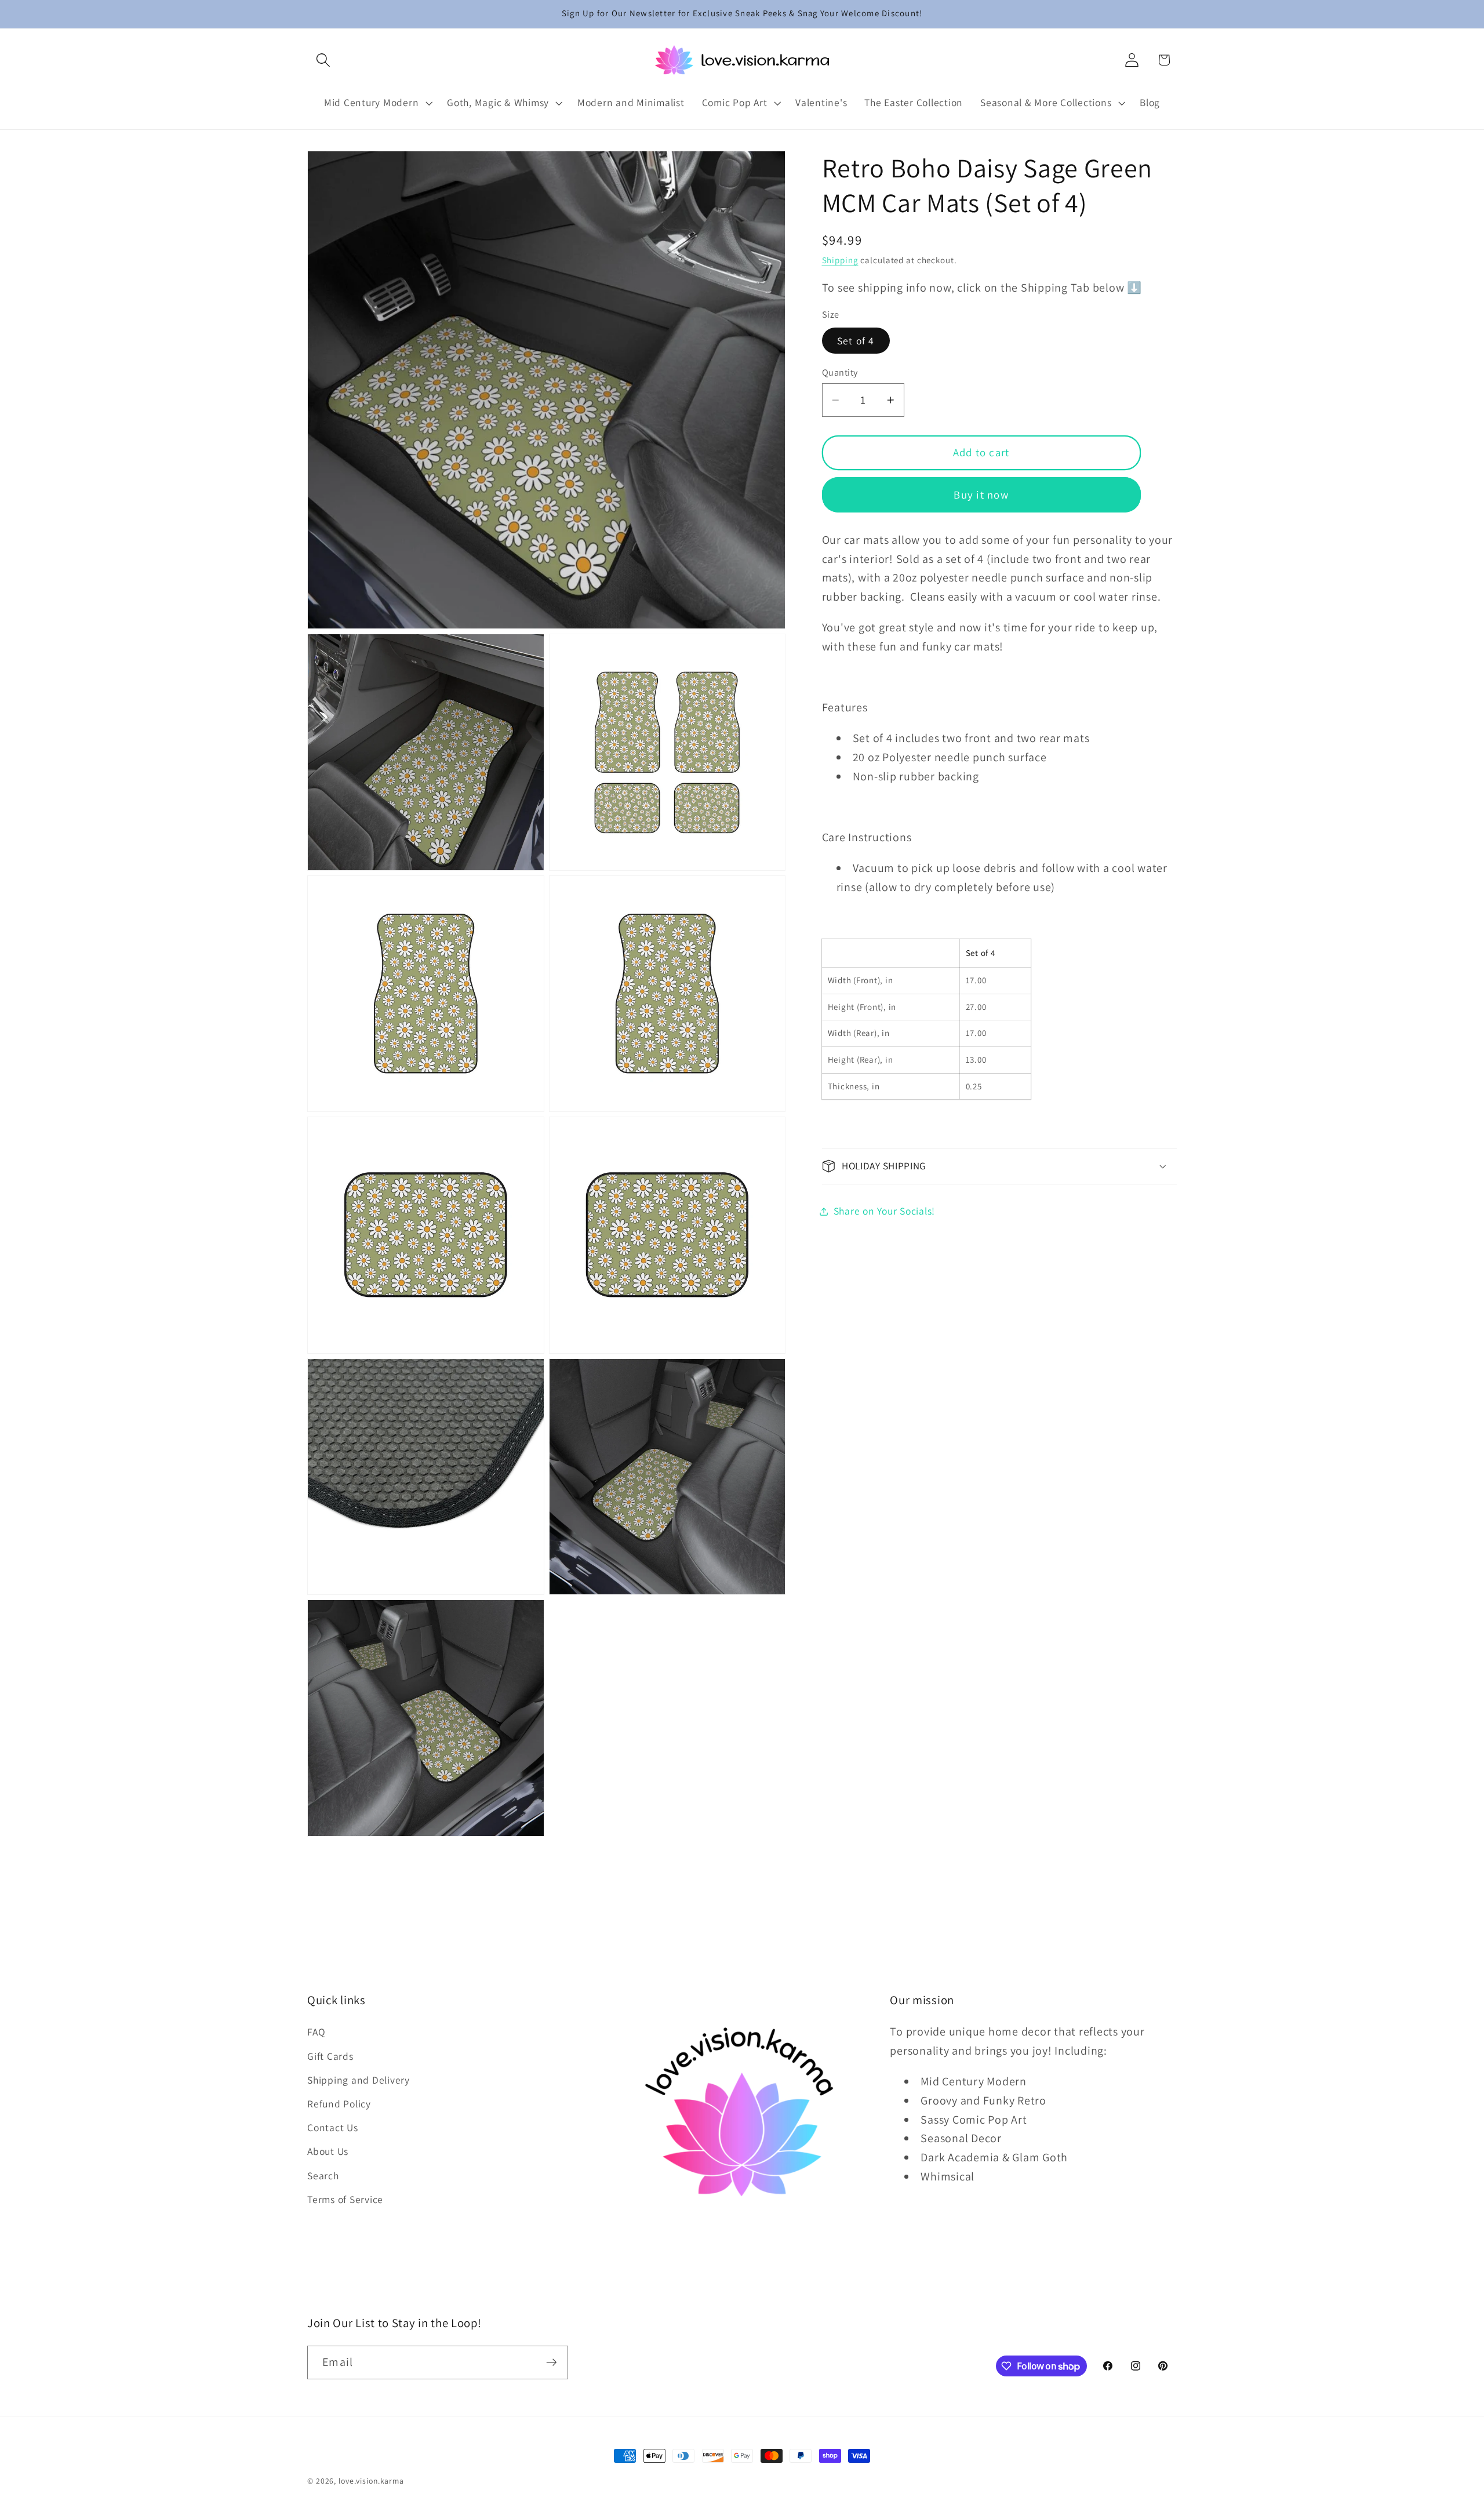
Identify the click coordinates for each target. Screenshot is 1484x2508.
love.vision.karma (371, 2481)
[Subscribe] (552, 2362)
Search (323, 2176)
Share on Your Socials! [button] (885, 1211)
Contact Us (333, 2127)
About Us (328, 2152)
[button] (323, 60)
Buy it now (981, 495)
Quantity (840, 372)
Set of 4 (856, 341)
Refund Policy (339, 2104)
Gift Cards (330, 2056)
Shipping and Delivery (359, 2080)
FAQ (316, 2032)
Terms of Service (345, 2199)
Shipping (840, 260)
